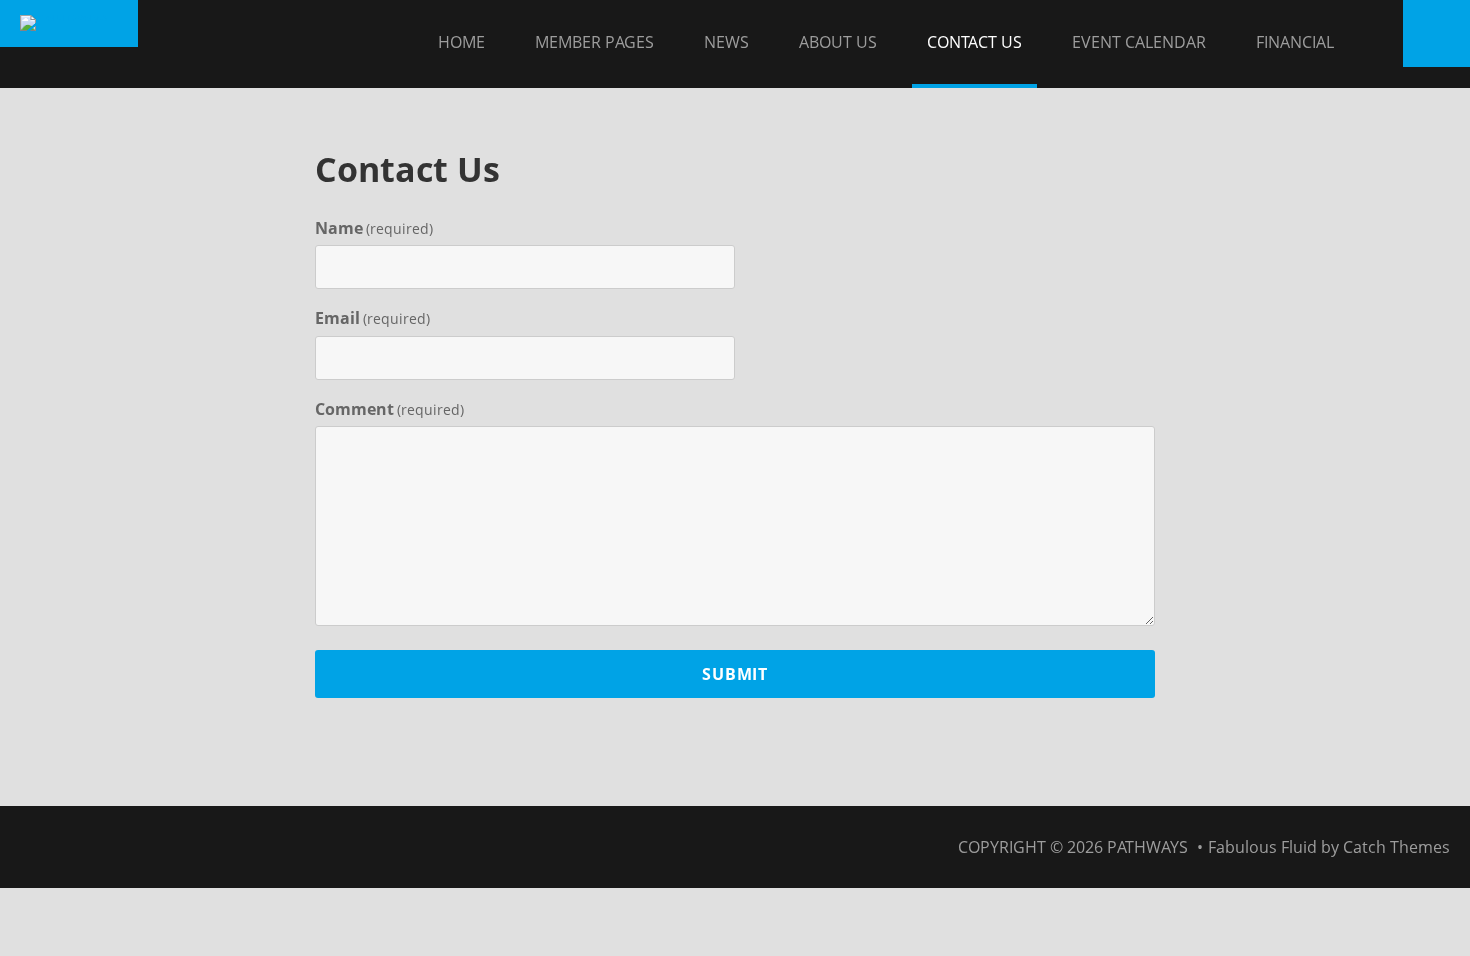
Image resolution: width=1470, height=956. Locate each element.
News (726, 42)
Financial (1295, 42)
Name (374, 228)
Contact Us (974, 42)
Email (372, 318)
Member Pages (594, 42)
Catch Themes (1396, 847)
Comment (389, 409)
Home (461, 42)
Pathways (1147, 847)
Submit (735, 674)
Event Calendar (1139, 42)
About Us (838, 42)
